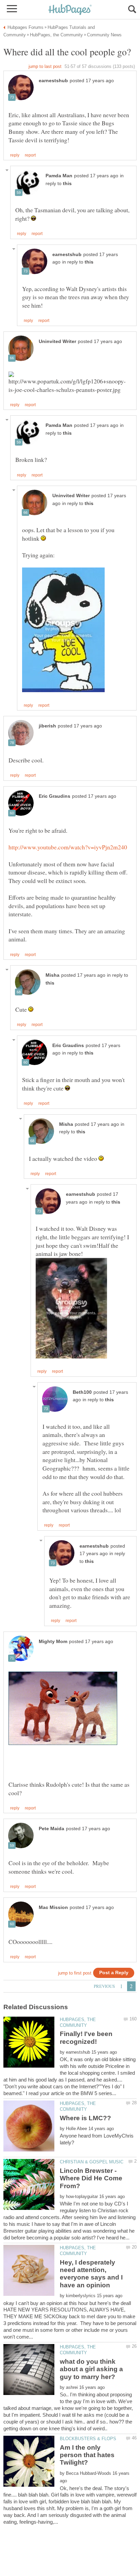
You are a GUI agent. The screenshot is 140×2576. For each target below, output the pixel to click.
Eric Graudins (55, 796)
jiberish (47, 726)
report (30, 155)
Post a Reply (114, 1973)
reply (15, 155)
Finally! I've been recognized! (86, 2038)
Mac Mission (53, 1907)
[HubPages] (70, 10)
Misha (52, 975)
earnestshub (53, 81)
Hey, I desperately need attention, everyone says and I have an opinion (91, 2274)
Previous (104, 1986)
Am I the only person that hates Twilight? (87, 2455)
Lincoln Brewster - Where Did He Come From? (91, 2178)
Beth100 (82, 1392)
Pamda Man (59, 176)
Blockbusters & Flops (88, 2439)
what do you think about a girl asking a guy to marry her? (91, 2369)
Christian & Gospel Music (92, 2162)
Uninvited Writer (57, 341)
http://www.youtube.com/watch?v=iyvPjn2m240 (68, 847)
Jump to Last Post (45, 66)
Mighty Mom (53, 1642)
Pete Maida (51, 1829)
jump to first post (75, 1973)
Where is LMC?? (85, 2118)
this (67, 184)
